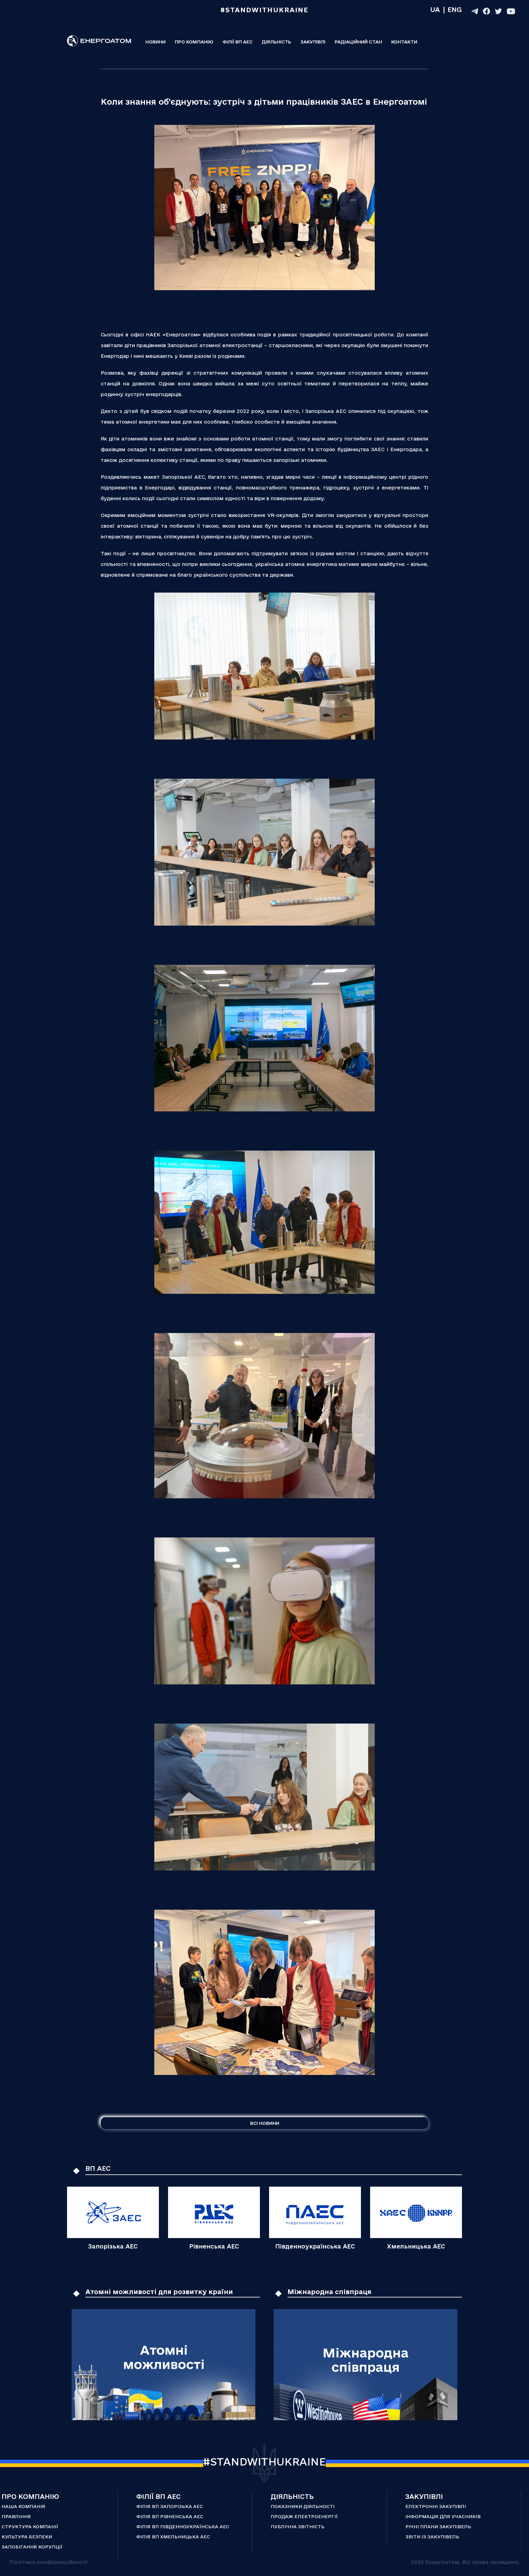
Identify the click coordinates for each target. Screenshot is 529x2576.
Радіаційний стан (358, 42)
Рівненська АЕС (214, 2246)
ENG (455, 9)
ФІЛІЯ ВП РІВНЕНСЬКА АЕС (170, 2516)
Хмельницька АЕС (416, 2246)
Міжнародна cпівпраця (329, 2292)
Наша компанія (23, 2506)
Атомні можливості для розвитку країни (159, 2292)
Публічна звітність (298, 2527)
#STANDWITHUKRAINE (264, 2462)
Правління (16, 2516)
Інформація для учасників (443, 2516)
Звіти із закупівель (432, 2537)
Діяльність (276, 42)
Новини (156, 42)
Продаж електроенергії (304, 2516)
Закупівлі (313, 42)
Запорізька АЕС (113, 2246)
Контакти (404, 42)
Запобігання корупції (32, 2547)
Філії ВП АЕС (238, 42)
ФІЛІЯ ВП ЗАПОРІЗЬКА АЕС (170, 2506)
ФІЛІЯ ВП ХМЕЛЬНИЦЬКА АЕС (173, 2537)
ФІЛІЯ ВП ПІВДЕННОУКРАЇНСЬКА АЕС (183, 2527)
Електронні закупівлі (436, 2506)
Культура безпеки (27, 2537)
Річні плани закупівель (438, 2527)
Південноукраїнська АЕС (315, 2246)
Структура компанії (30, 2527)
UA (435, 9)
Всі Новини (265, 2123)
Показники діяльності (303, 2506)
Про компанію (194, 42)
